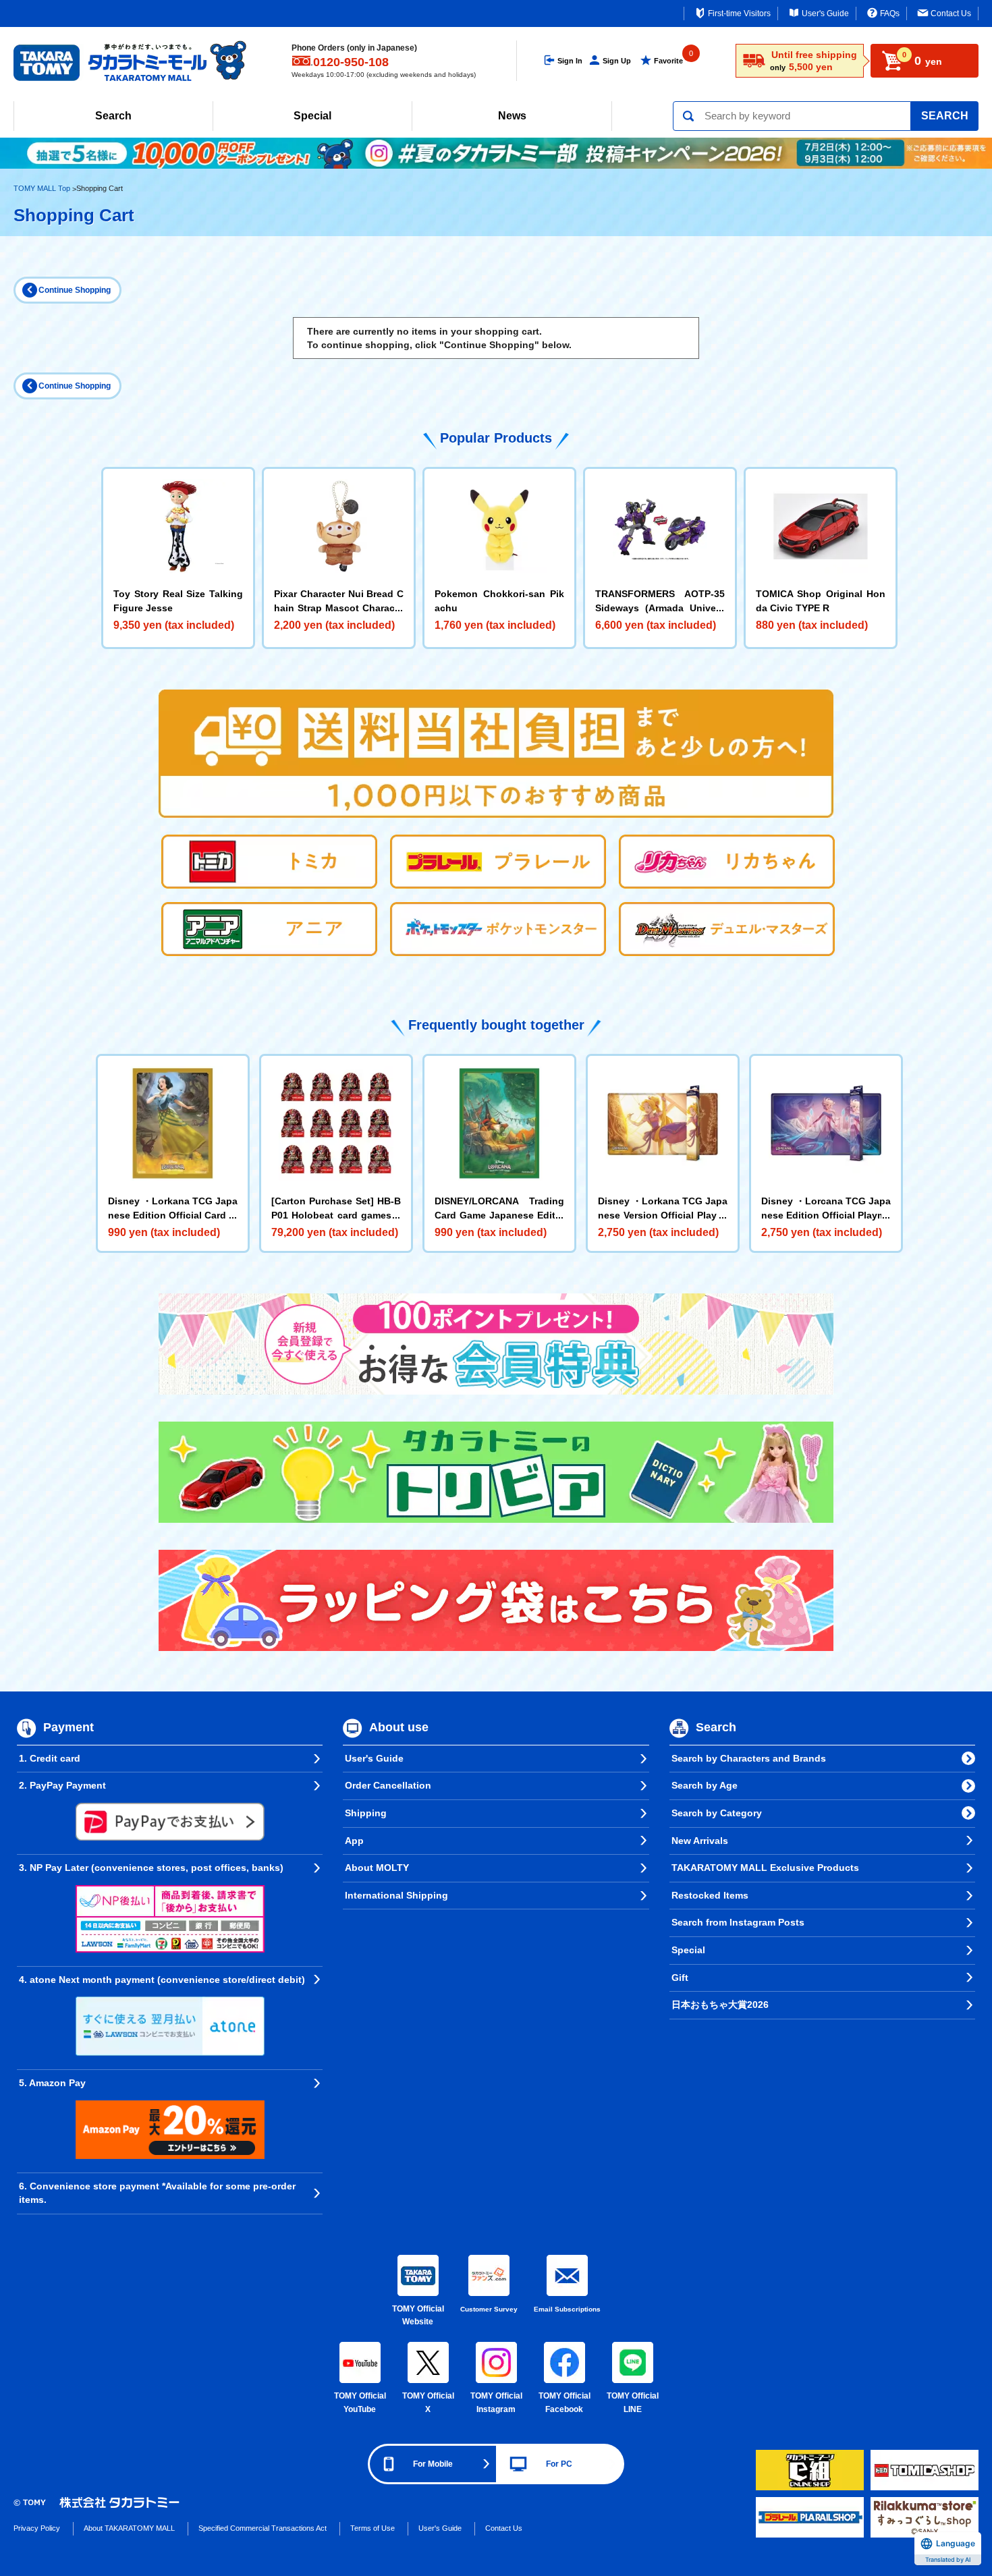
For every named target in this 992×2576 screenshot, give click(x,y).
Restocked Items (710, 1895)
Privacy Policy (37, 2528)
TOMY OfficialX (428, 2403)
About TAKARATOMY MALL (129, 2528)
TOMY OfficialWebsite (418, 2316)
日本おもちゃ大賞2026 (720, 2005)
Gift (680, 1978)
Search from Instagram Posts (738, 1922)
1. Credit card (50, 1758)
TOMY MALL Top (42, 188)
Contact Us (951, 13)
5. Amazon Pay (52, 2083)
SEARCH (945, 116)
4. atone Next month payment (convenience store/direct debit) (162, 1980)
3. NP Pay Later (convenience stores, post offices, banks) (151, 1868)
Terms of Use (373, 2528)
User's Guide (825, 13)
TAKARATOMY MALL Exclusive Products (765, 1868)
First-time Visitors (739, 13)
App (354, 1841)
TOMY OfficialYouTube (360, 2403)
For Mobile (433, 2464)
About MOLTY (377, 1868)
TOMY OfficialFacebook (564, 2403)
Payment (68, 1727)
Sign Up (617, 61)
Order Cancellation (388, 1785)
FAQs (890, 13)
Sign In (570, 61)
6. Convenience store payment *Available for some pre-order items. (157, 2193)
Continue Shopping (75, 290)
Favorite (668, 61)
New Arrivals (700, 1841)
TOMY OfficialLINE (633, 2403)
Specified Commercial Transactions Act (263, 2528)
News (512, 116)
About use (399, 1727)
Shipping (366, 1813)
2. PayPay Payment (62, 1785)
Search (113, 116)
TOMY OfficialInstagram (496, 2403)
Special (312, 116)
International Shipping (396, 1895)
